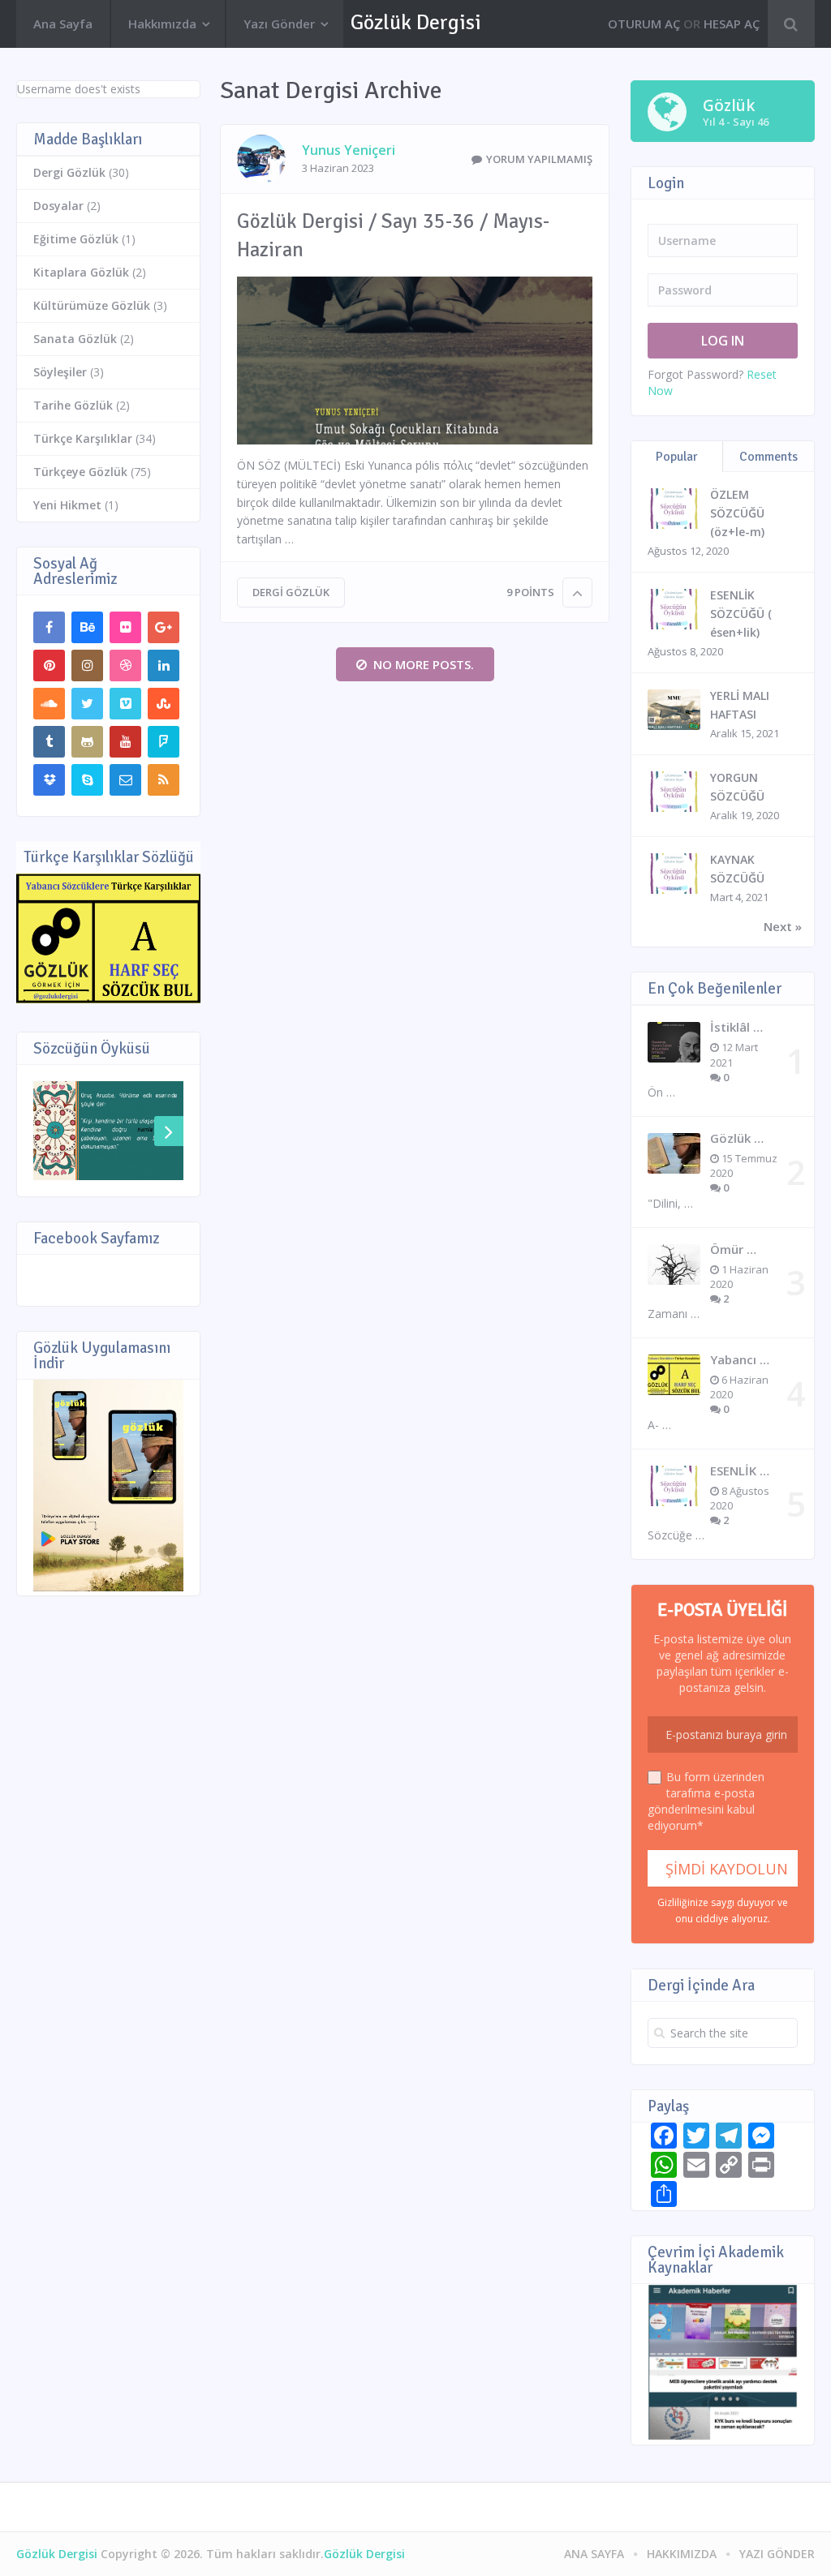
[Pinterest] (49, 665)
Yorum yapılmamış (539, 159)
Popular (677, 457)
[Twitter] (87, 704)
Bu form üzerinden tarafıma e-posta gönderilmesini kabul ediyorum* (706, 1801)
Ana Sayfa (63, 24)
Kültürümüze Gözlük (92, 305)
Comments (769, 457)
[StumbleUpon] (164, 704)
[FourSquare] (164, 742)
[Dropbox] (49, 780)
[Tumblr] (49, 742)
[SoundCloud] (49, 704)
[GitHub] (87, 742)
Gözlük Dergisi (416, 23)
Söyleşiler (60, 372)
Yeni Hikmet (67, 505)
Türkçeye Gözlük (80, 472)
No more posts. (424, 664)
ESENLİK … (740, 1470)
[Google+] (164, 627)
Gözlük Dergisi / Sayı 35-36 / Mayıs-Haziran (393, 235)
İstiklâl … (736, 1027)
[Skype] (87, 780)
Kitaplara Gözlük (81, 272)
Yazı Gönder (279, 24)
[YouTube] (125, 742)
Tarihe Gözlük (73, 405)
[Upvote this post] (577, 592)
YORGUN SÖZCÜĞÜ (737, 787)
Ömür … (733, 1249)
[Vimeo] (125, 704)
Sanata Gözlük (75, 339)
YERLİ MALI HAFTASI (740, 705)
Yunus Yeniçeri (349, 150)
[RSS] (164, 780)
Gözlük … (737, 1138)
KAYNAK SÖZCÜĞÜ (737, 869)
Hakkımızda (162, 24)
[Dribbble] (125, 665)
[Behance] (87, 627)
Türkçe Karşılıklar (83, 438)
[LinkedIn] (164, 665)
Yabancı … (740, 1359)
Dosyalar (58, 206)
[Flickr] (125, 627)
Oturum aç (644, 24)
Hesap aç (732, 24)
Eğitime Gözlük (76, 239)
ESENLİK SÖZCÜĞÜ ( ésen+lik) (741, 614)
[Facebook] (49, 627)
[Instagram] (87, 665)
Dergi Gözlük (291, 592)
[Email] (125, 780)
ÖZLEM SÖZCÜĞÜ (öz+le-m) (737, 513)
